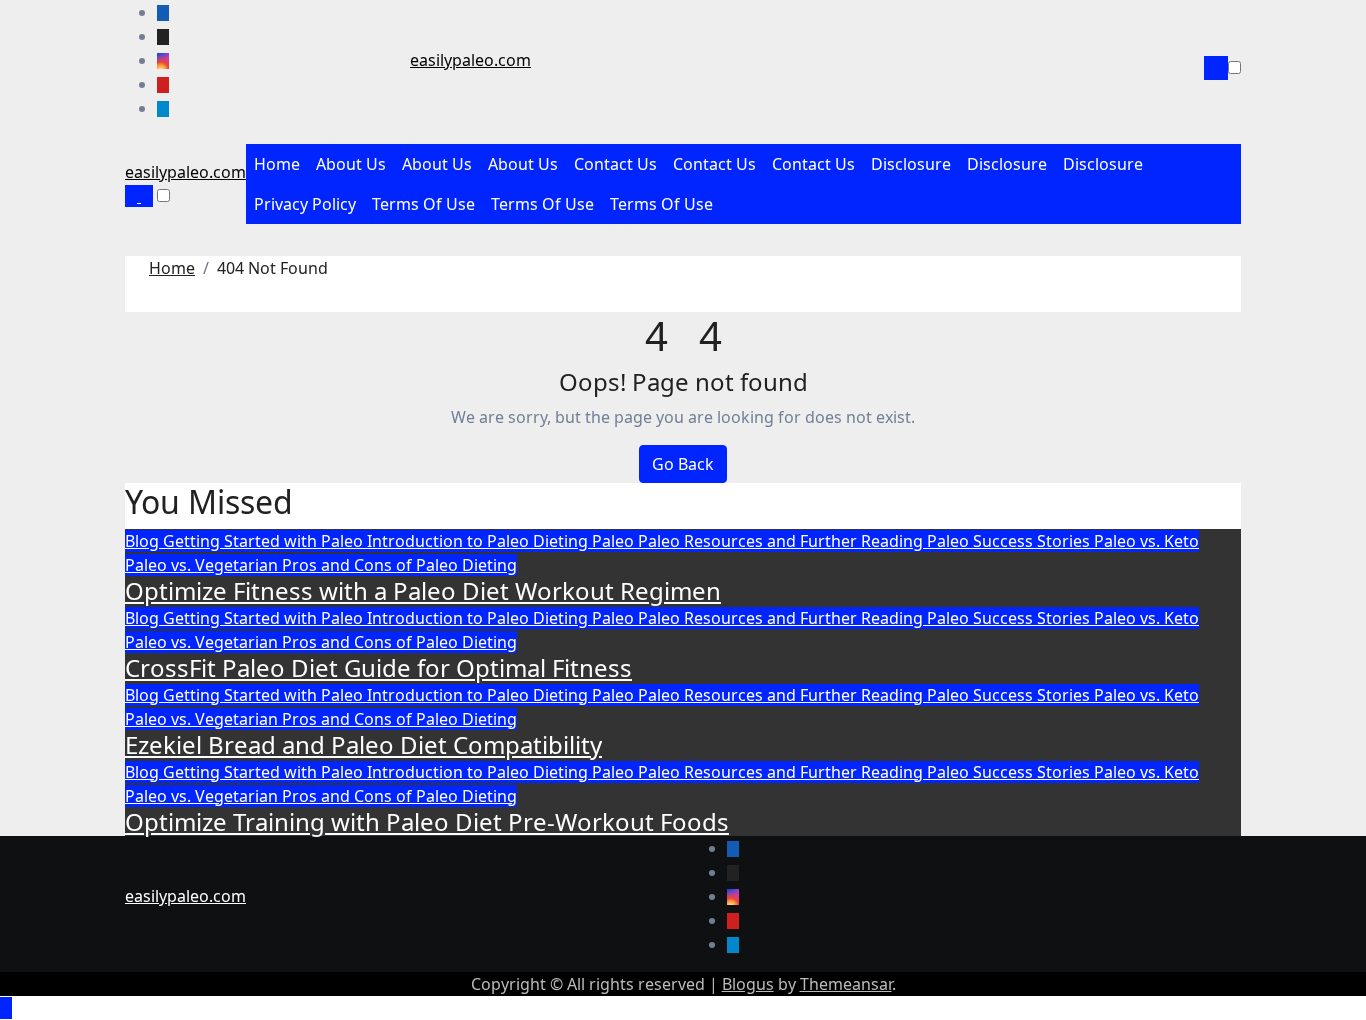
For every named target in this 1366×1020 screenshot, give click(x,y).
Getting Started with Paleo (265, 541)
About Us (351, 164)
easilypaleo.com (470, 60)
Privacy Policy (305, 204)
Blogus (748, 984)
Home (277, 164)
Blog (144, 541)
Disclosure (911, 164)
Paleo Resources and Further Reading (782, 541)
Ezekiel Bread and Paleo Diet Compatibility (363, 744)
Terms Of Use (423, 204)
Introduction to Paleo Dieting (479, 541)
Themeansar (846, 984)
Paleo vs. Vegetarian (203, 565)
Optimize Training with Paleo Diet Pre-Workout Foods (427, 821)
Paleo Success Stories (1010, 541)
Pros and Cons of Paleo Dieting (399, 565)
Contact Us (615, 164)
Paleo (615, 541)
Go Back (683, 464)
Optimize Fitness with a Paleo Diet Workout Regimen (423, 590)
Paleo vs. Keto (1146, 541)
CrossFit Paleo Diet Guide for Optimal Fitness (378, 667)
